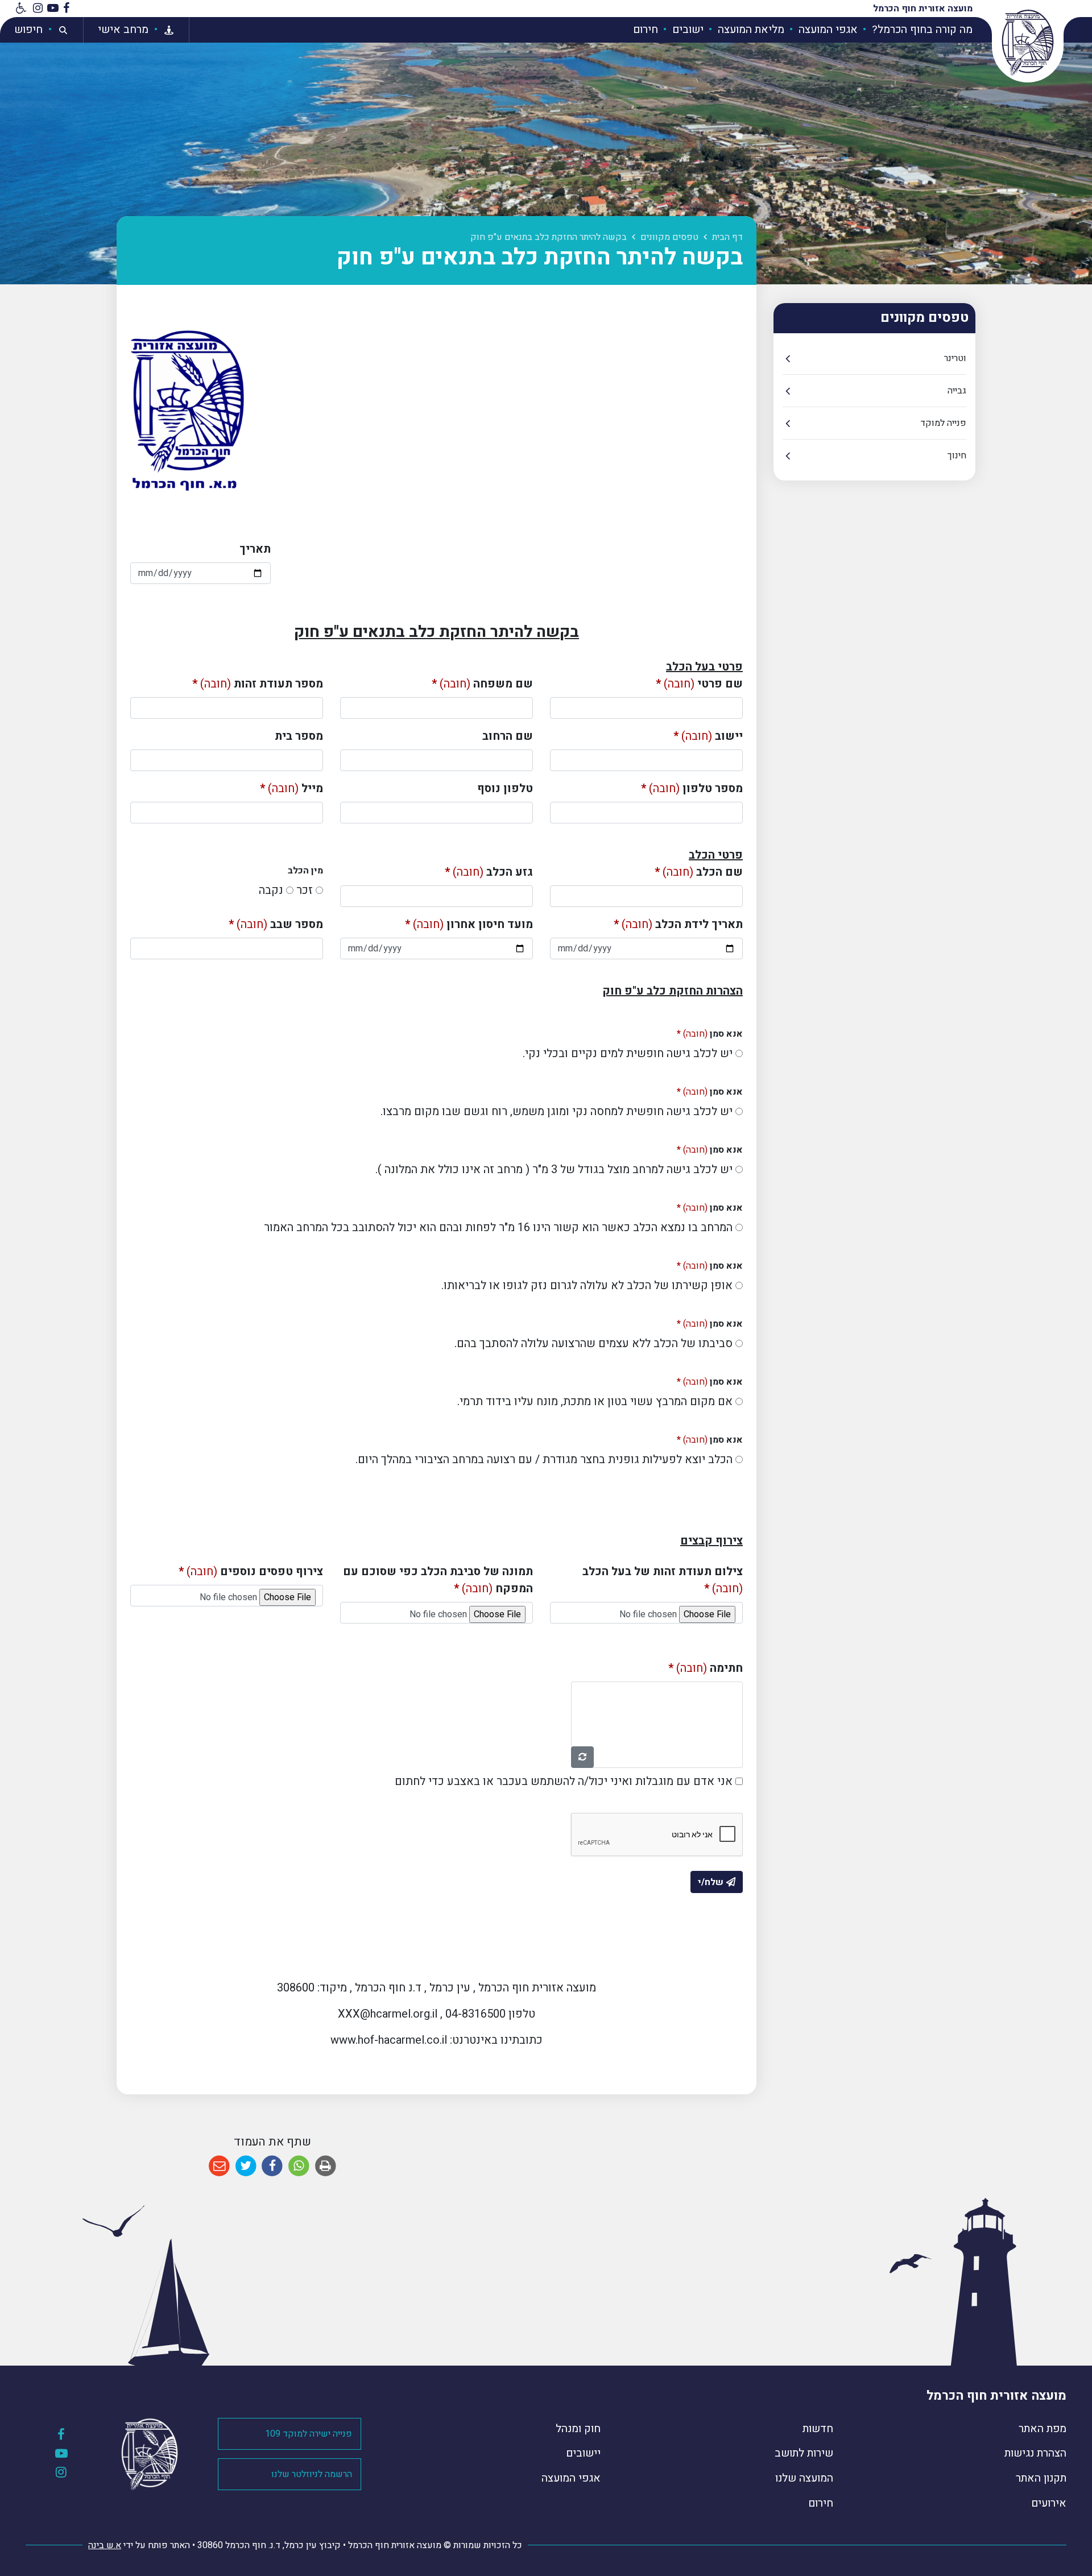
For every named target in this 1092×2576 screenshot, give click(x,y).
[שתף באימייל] (219, 2166)
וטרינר (955, 358)
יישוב (708, 736)
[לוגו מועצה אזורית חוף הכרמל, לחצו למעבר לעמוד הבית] (1028, 43)
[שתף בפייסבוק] (272, 2166)
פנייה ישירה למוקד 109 (309, 2434)
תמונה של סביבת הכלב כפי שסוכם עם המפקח (438, 1580)
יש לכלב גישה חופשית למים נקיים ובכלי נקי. (628, 1053)
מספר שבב (276, 924)
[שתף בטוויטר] (246, 2166)
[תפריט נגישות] (20, 9)
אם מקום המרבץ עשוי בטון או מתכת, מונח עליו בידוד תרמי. (595, 1401)
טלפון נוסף (505, 788)
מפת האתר (1043, 2429)
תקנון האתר (1041, 2478)
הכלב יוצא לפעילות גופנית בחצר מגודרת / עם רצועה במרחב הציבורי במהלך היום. (544, 1459)
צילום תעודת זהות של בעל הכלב (663, 1580)
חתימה (706, 1668)
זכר (305, 890)
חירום (646, 30)
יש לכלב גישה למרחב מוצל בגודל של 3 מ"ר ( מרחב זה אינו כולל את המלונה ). (554, 1169)
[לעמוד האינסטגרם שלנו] (38, 9)
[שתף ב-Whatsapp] (299, 2166)
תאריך (255, 549)
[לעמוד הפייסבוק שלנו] (66, 9)
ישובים (686, 30)
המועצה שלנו (804, 2478)
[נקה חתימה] (582, 1757)
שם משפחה (482, 684)
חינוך (957, 455)
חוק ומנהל (578, 2429)
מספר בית (299, 736)
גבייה (957, 391)
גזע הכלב (489, 872)
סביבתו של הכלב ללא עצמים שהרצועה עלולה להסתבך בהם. (593, 1343)
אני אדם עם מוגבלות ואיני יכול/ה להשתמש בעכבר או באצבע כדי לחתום (564, 1781)
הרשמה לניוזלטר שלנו (312, 2474)
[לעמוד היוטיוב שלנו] (53, 9)
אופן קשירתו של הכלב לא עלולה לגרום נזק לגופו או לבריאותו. (587, 1285)
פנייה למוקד (943, 423)
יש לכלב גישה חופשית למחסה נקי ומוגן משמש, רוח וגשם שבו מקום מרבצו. (557, 1111)
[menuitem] (916, 30)
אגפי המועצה (827, 30)
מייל (291, 788)
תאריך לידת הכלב (678, 924)
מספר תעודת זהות (258, 684)
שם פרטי (699, 684)
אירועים (1049, 2503)
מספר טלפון (692, 788)
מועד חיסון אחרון (469, 924)
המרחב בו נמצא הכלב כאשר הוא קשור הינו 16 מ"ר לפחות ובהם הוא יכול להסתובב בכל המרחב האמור (498, 1227)
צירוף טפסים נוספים (251, 1571)
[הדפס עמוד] (326, 2166)
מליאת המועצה (750, 30)
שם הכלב (699, 872)
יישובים (583, 2453)
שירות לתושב (804, 2453)
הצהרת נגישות (1035, 2453)
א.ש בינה (105, 2545)
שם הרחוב (508, 736)
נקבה (271, 890)
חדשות (818, 2429)
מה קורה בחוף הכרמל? (921, 30)
